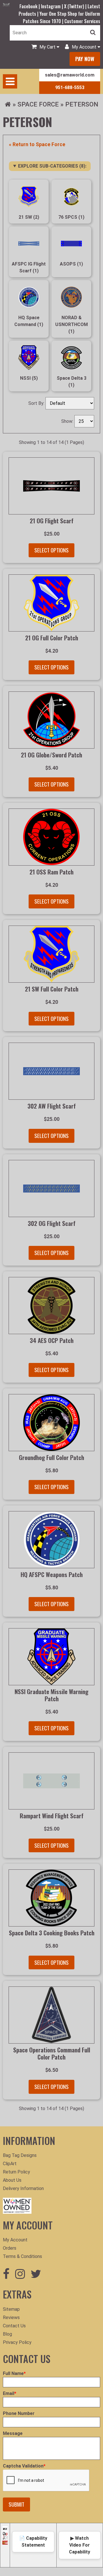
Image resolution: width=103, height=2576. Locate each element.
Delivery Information (23, 2188)
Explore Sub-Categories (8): (52, 166)
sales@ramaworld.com (70, 75)
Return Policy (16, 2172)
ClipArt (10, 2164)
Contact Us (14, 2326)
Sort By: (37, 403)
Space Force (38, 104)
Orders (10, 2248)
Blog (7, 2334)
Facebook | (30, 6)
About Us (12, 2180)
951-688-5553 (70, 88)
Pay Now (85, 59)
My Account (15, 2240)
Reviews (11, 2317)
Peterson (82, 104)
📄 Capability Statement (33, 2542)
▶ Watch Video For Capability (80, 2545)
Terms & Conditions (22, 2256)
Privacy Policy (17, 2342)
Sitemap (11, 2309)
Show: (68, 421)
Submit (16, 2504)
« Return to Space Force (37, 144)
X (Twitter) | (76, 6)
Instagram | (53, 6)
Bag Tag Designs (20, 2155)
